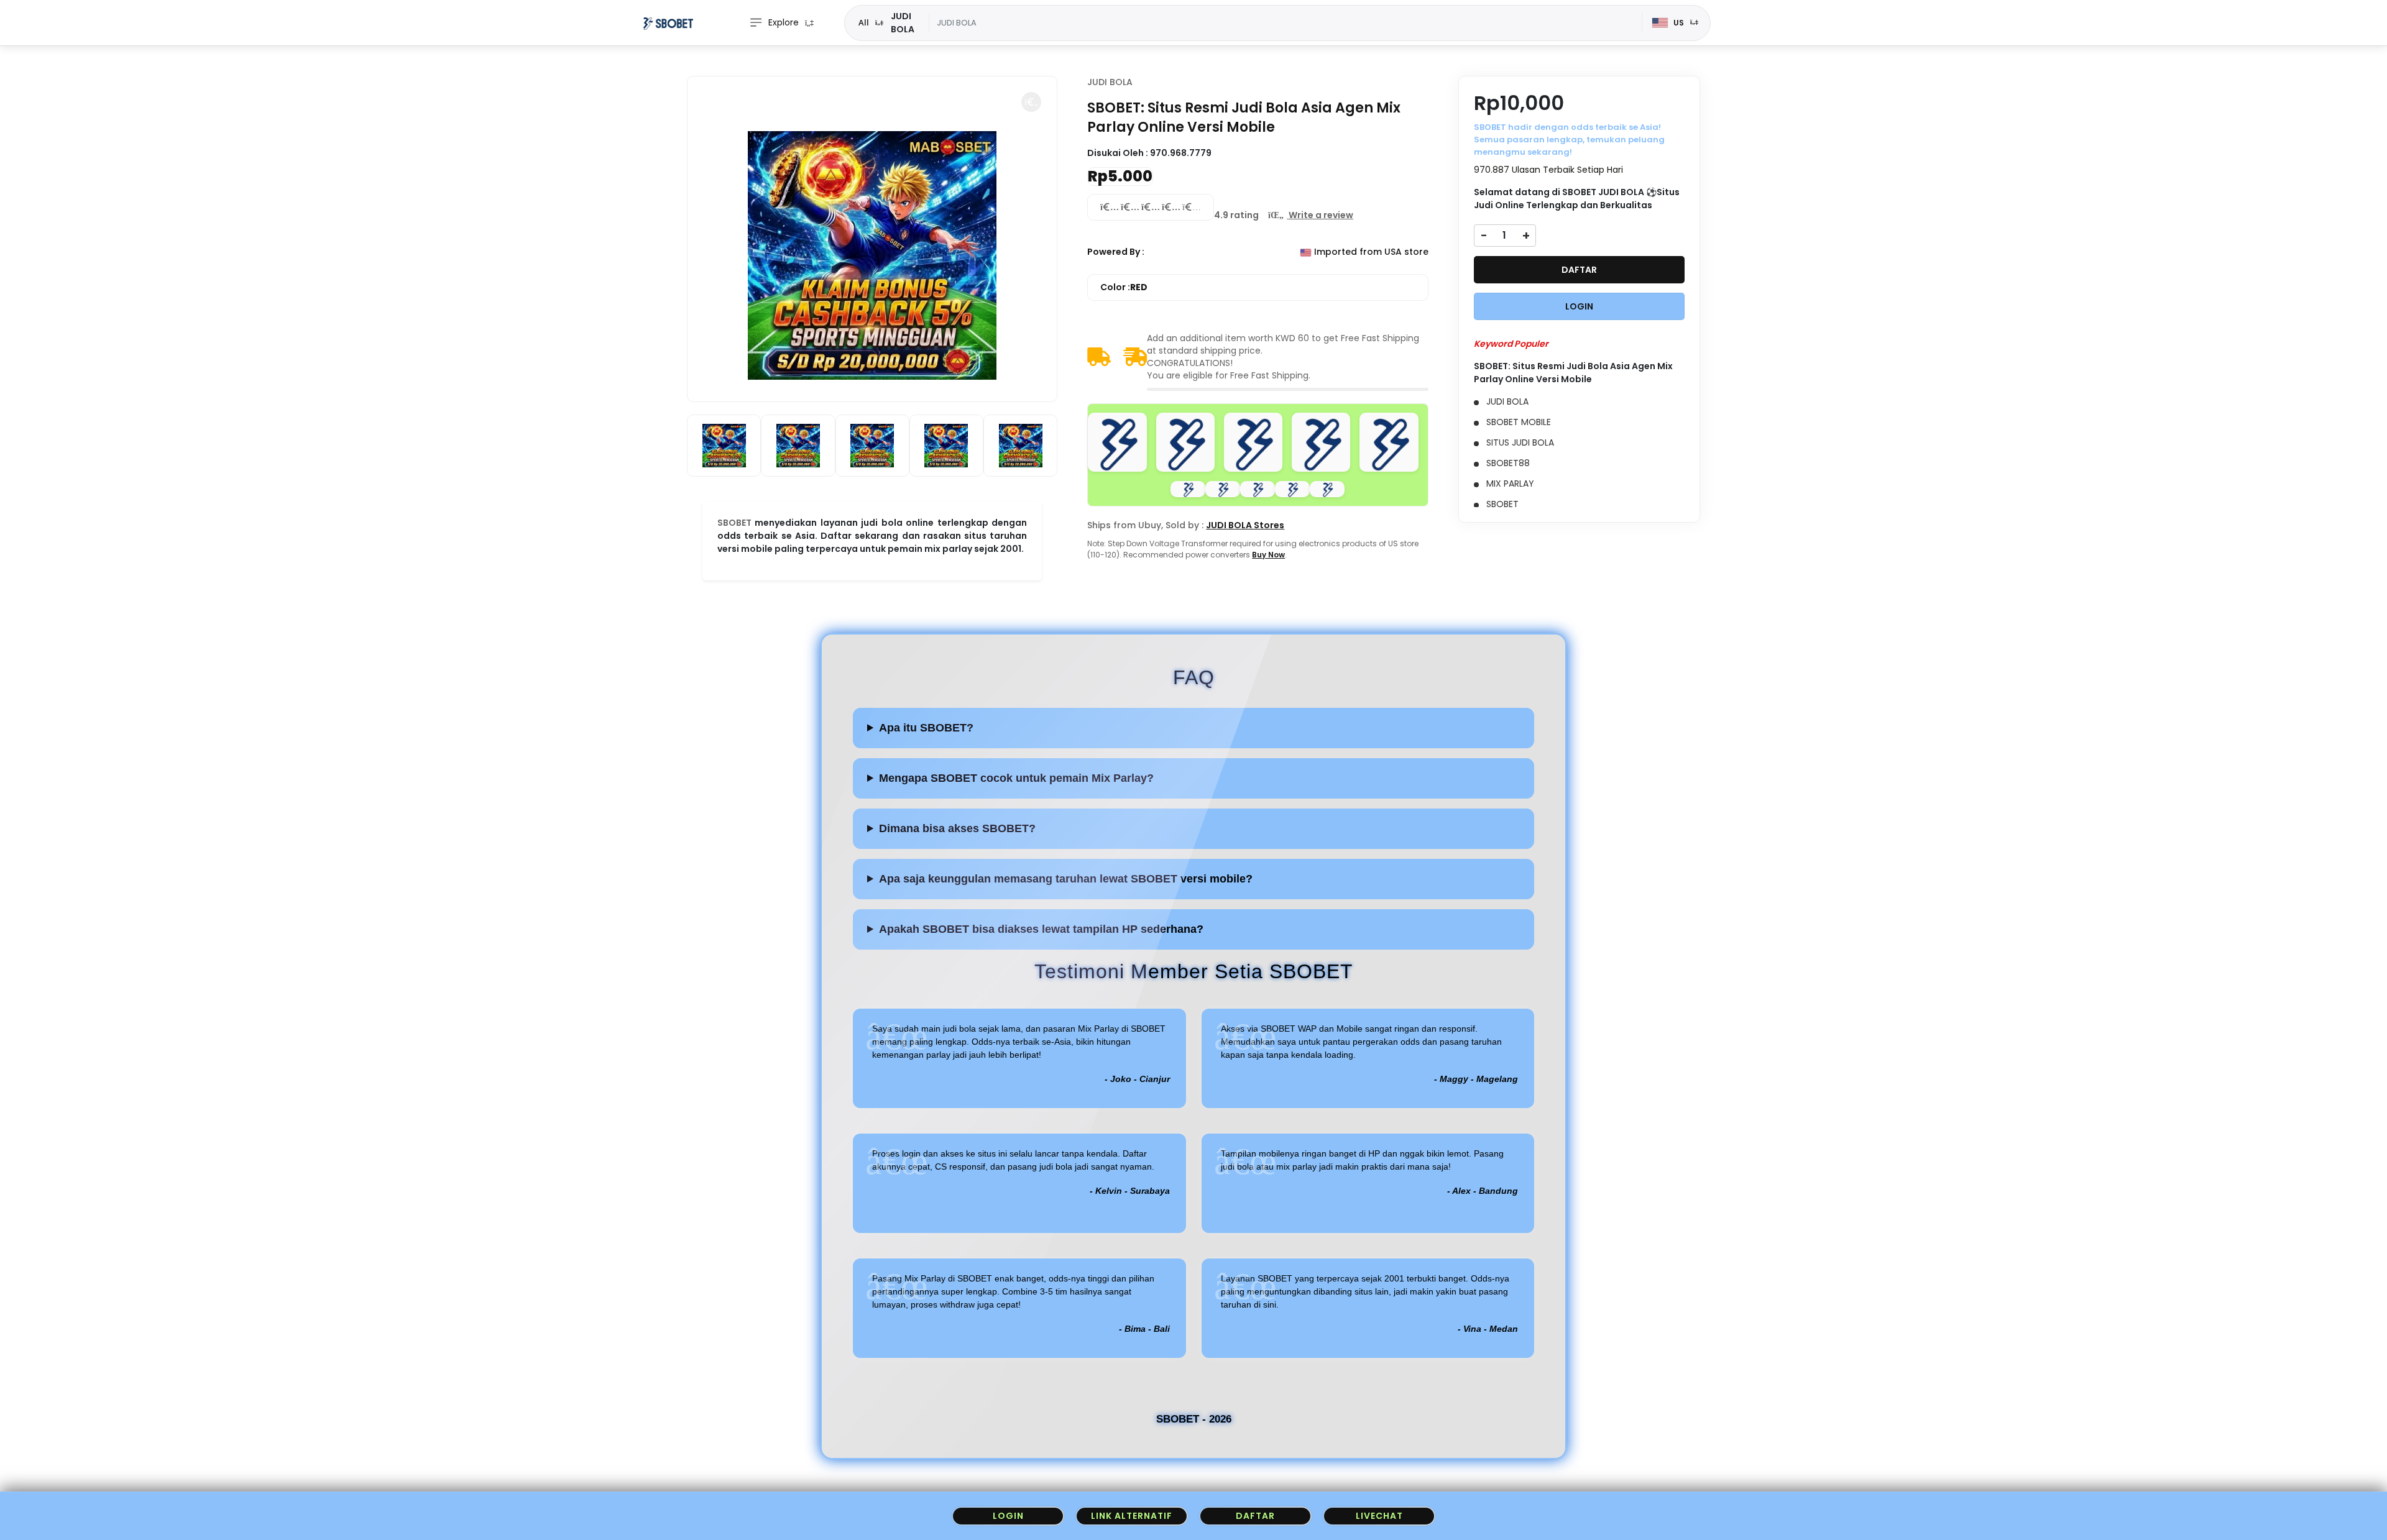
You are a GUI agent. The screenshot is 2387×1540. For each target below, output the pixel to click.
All (864, 22)
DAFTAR (1579, 270)
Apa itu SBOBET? (926, 728)
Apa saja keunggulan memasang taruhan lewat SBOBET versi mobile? (1066, 879)
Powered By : (1116, 252)
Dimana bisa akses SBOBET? (957, 828)
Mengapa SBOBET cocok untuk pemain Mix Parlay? (1016, 778)
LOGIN (1579, 306)
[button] (1031, 102)
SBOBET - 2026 (1194, 1419)
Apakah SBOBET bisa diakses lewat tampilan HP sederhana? (1041, 929)
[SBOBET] (668, 23)
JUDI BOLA (1110, 82)
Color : (1124, 287)
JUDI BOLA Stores (1245, 525)
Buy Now (1268, 555)
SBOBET (734, 523)
